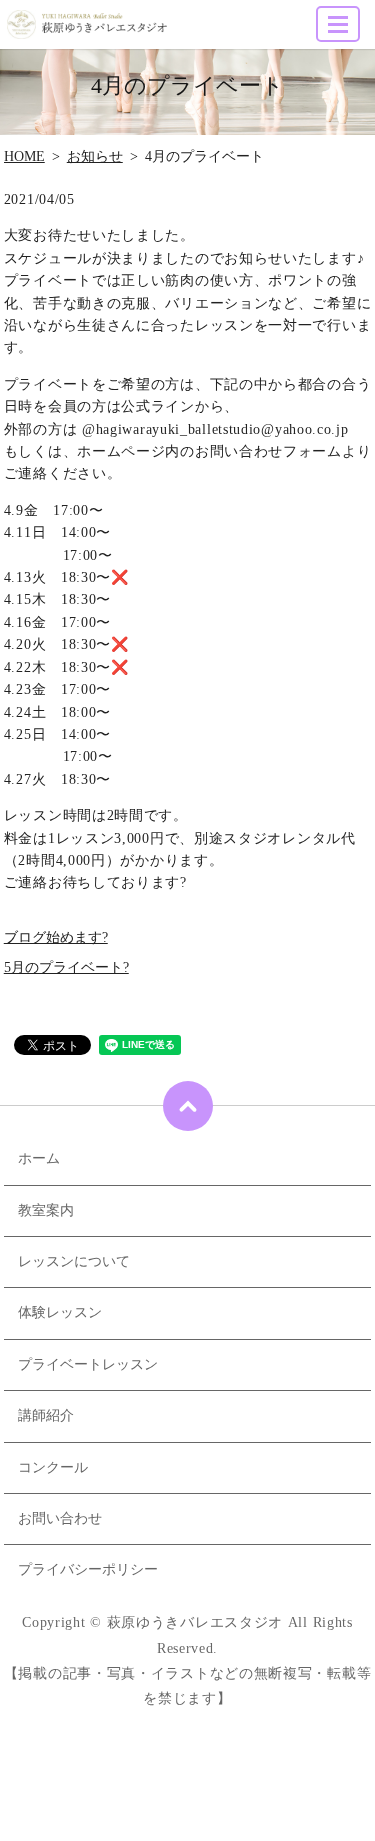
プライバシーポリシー (88, 1569)
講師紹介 (46, 1415)
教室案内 (46, 1210)
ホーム (39, 1158)
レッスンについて (74, 1261)
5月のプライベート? (66, 967)
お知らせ (95, 156)
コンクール (53, 1467)
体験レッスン (60, 1312)
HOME (24, 156)
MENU (338, 24)
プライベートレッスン (88, 1364)
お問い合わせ (60, 1518)
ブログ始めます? (56, 937)
